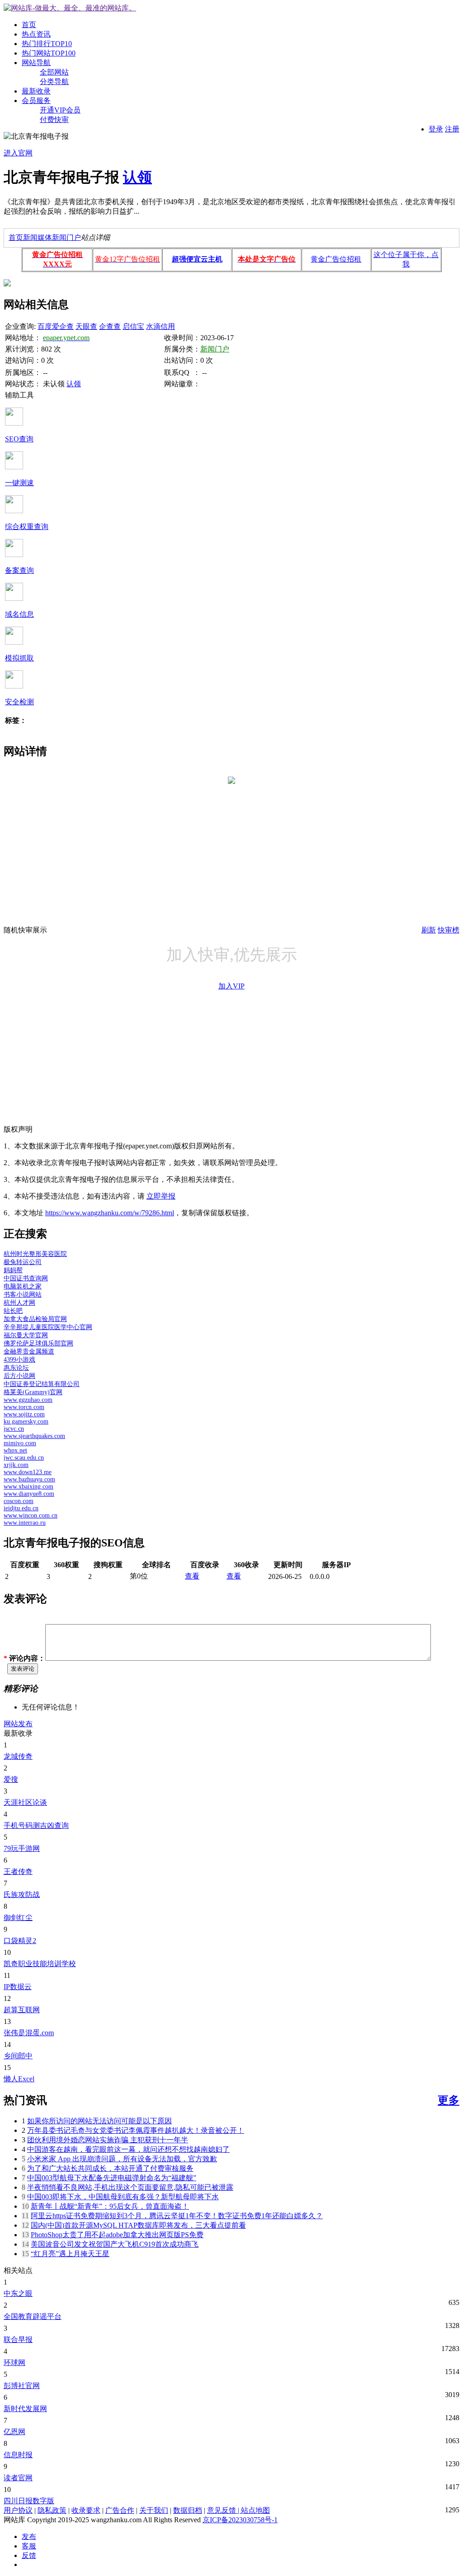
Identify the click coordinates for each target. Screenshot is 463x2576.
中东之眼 (18, 2293)
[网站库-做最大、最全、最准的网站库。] (70, 8)
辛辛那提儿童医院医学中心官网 (48, 1327)
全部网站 (54, 72)
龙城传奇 (18, 1756)
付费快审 (54, 119)
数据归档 (188, 2510)
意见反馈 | (224, 2510)
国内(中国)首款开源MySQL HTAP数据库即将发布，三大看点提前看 (138, 2225)
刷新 (429, 930)
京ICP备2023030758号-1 (240, 2520)
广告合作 (120, 2510)
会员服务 (36, 101)
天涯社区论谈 (25, 1802)
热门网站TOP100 (49, 53)
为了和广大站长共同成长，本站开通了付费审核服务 (110, 2168)
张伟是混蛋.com (29, 2033)
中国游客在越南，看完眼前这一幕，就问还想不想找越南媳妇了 (128, 2149)
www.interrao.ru (25, 1523)
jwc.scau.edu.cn (24, 1458)
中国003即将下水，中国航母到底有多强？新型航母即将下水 (123, 2197)
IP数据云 (18, 1987)
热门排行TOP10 (47, 44)
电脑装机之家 (23, 1286)
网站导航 (36, 63)
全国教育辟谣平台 (33, 2316)
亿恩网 (14, 2432)
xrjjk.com (16, 1465)
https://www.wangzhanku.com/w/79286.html (110, 1213)
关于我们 (154, 2510)
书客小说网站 (23, 1295)
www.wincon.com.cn (31, 1515)
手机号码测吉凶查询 (36, 1825)
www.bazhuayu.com (29, 1479)
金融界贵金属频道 (29, 1351)
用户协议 (18, 2510)
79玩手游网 (22, 1848)
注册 (452, 129)
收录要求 (86, 2510)
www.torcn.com (24, 1407)
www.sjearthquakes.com (34, 1436)
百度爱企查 (56, 326)
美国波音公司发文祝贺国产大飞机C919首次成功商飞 (115, 2244)
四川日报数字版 (29, 2501)
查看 (192, 1576)
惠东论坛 (16, 1368)
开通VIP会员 (60, 110)
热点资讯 (36, 34)
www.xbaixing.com (28, 1487)
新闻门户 (66, 237)
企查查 (110, 326)
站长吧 (13, 1311)
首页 (29, 25)
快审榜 (449, 930)
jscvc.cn (14, 1429)
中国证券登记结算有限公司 (42, 1384)
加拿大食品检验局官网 (35, 1319)
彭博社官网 (22, 2386)
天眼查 (86, 326)
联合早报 (18, 2339)
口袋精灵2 (20, 1941)
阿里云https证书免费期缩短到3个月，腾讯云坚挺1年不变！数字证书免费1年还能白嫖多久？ (177, 2216)
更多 (449, 2100)
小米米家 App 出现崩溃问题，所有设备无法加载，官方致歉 (122, 2159)
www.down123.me (28, 1472)
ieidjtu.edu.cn (21, 1508)
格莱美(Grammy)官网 (33, 1392)
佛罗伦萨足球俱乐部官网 (38, 1343)
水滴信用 (161, 326)
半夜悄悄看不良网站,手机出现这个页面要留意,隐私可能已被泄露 (130, 2187)
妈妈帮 (13, 1270)
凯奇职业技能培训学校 (40, 1964)
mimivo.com (20, 1443)
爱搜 (11, 1779)
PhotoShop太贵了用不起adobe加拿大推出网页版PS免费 (117, 2235)
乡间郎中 (18, 2056)
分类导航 (54, 82)
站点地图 (255, 2510)
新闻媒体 (38, 237)
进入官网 (18, 153)
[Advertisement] (231, 862)
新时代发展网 (25, 2409)
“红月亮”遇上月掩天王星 (70, 2254)
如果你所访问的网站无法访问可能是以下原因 (99, 2121)
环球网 (14, 2363)
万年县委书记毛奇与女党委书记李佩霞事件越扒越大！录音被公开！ (136, 2130)
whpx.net (15, 1450)
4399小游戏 (19, 1360)
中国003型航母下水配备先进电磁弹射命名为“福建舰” (112, 2178)
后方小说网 (19, 1376)
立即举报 (161, 1196)
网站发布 (18, 1724)
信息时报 (18, 2455)
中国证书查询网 (26, 1278)
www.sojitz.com (24, 1414)
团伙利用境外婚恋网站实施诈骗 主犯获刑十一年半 (108, 2140)
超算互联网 (22, 2010)
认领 (137, 177)
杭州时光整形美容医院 (35, 1254)
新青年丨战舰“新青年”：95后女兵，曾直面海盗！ (110, 2206)
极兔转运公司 (23, 1262)
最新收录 (36, 91)
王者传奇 (18, 1871)
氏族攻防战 (22, 1895)
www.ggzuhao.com (28, 1400)
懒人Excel (19, 2079)
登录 (436, 129)
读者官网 (18, 2478)
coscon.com (19, 1501)
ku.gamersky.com (26, 1421)
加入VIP (231, 986)
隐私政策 (52, 2510)
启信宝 (133, 326)
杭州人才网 (19, 1303)
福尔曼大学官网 (26, 1335)
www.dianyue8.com (29, 1494)
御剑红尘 (18, 1918)
